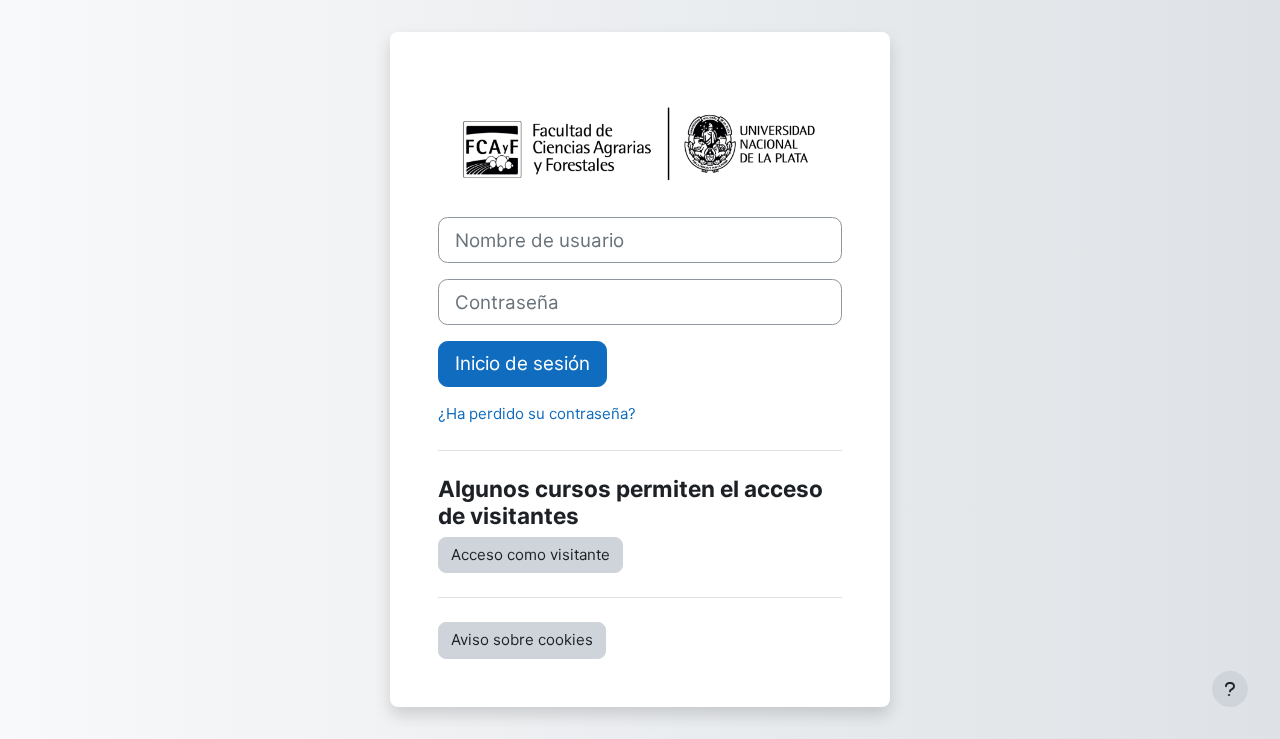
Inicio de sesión (522, 363)
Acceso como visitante (530, 554)
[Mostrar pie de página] (1230, 689)
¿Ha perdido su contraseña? (537, 413)
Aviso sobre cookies (522, 639)
